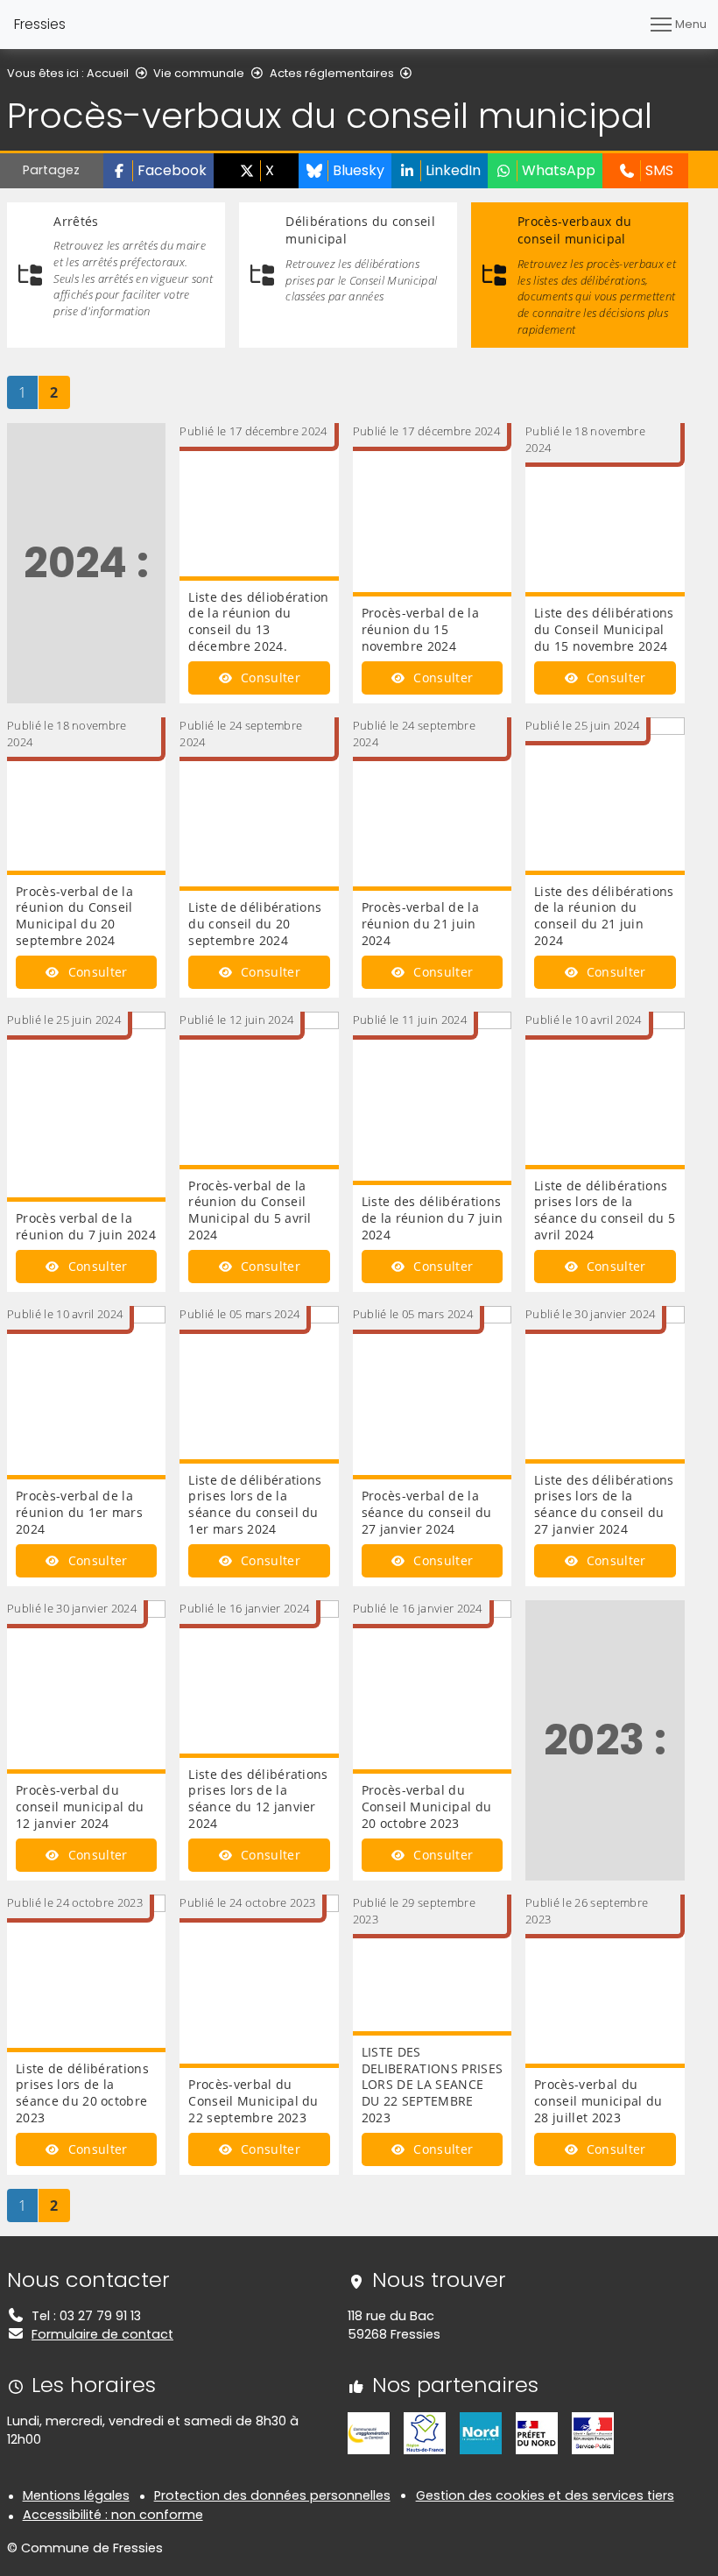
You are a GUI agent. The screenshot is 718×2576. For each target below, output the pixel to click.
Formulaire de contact (102, 2334)
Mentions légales (76, 2495)
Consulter (269, 678)
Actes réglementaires (332, 73)
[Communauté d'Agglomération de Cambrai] (369, 2432)
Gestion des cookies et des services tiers (545, 2495)
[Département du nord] (481, 2432)
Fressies (40, 24)
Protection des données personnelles (272, 2495)
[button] (158, 171)
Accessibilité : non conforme (113, 2515)
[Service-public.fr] (593, 2432)
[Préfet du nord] (537, 2432)
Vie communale (199, 73)
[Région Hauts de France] (425, 2432)
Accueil (108, 73)
